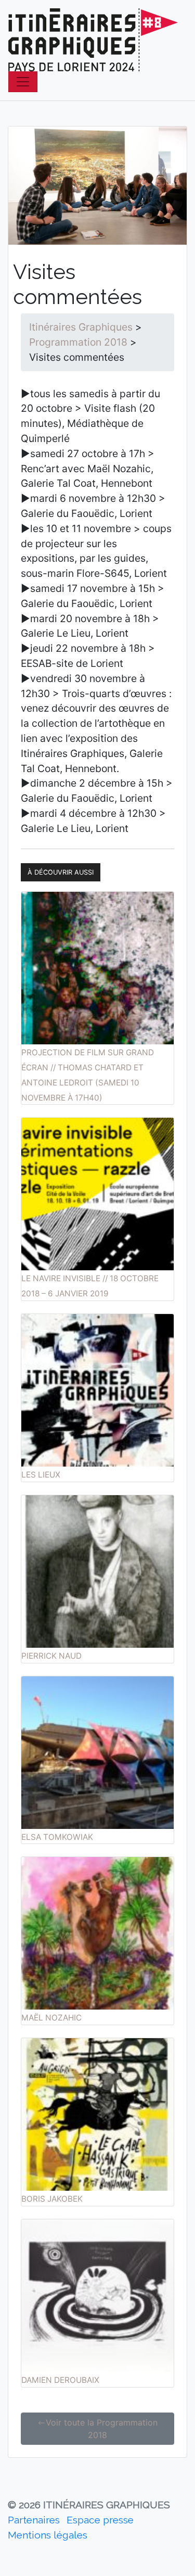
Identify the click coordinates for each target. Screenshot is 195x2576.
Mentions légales (48, 2535)
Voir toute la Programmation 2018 (102, 2429)
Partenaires (34, 2520)
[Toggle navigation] (23, 82)
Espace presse (100, 2520)
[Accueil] (93, 40)
